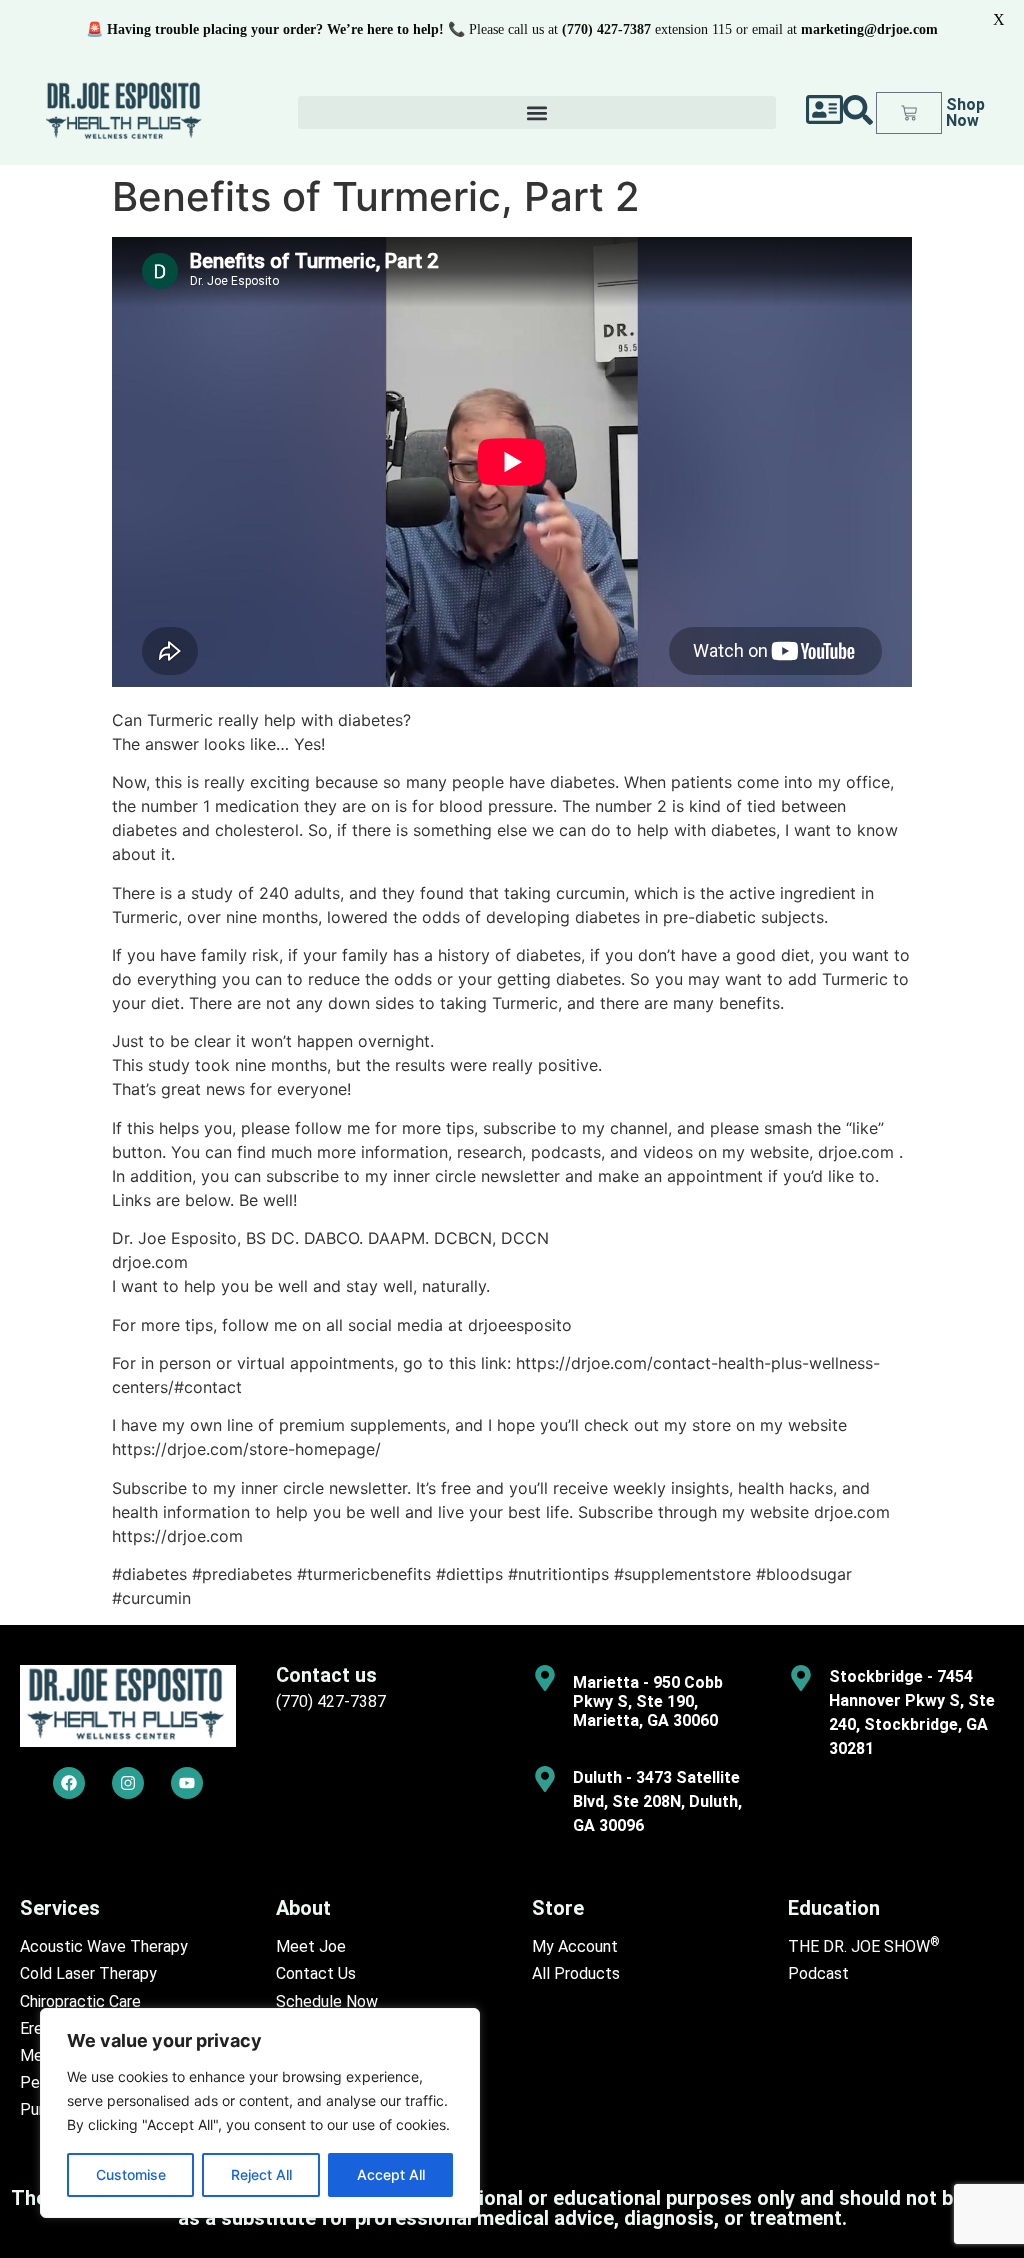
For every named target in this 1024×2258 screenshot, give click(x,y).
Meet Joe (311, 1946)
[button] (537, 112)
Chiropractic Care (80, 2001)
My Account (575, 1946)
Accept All (391, 2174)
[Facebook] (69, 1783)
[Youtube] (187, 1783)
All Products (576, 1973)
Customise (131, 2174)
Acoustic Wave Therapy (104, 1946)
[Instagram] (128, 1783)
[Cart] (909, 113)
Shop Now (965, 112)
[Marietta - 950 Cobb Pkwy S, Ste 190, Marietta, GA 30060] (545, 1678)
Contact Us (316, 1973)
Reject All (261, 2174)
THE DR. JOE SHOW (864, 1946)
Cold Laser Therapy (88, 1973)
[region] (260, 2113)
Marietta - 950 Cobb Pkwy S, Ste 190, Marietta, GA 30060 (648, 1701)
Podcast (818, 1973)
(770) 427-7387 (331, 1701)
